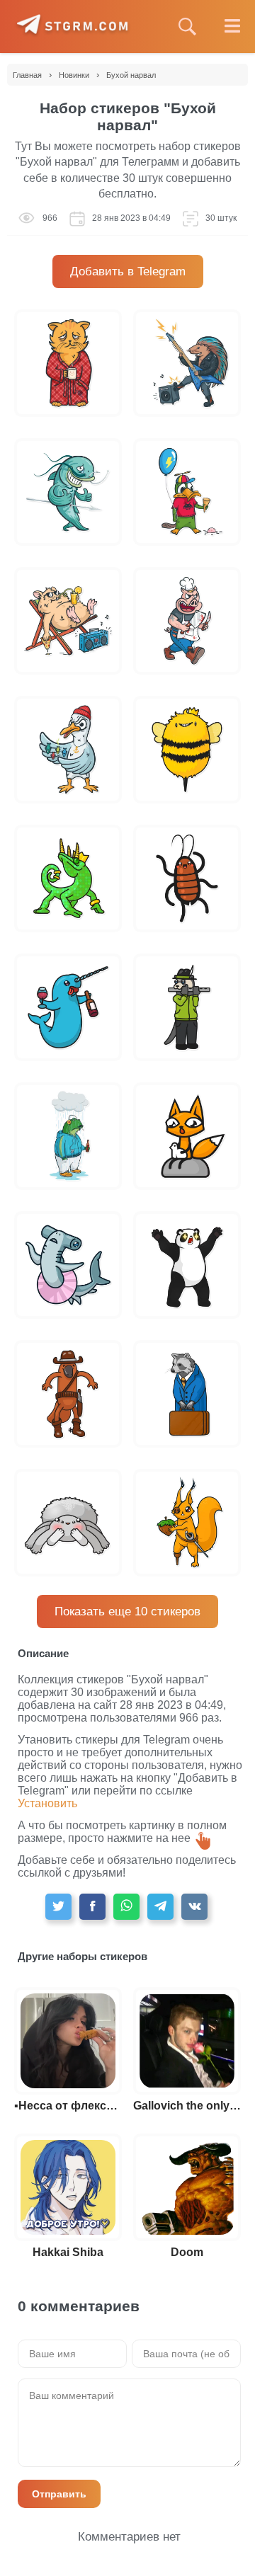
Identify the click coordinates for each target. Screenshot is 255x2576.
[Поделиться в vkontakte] (194, 1907)
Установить (47, 1803)
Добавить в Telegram (128, 271)
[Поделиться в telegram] (160, 1907)
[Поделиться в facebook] (92, 1907)
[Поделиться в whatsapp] (126, 1907)
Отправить (59, 2494)
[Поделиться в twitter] (58, 1907)
